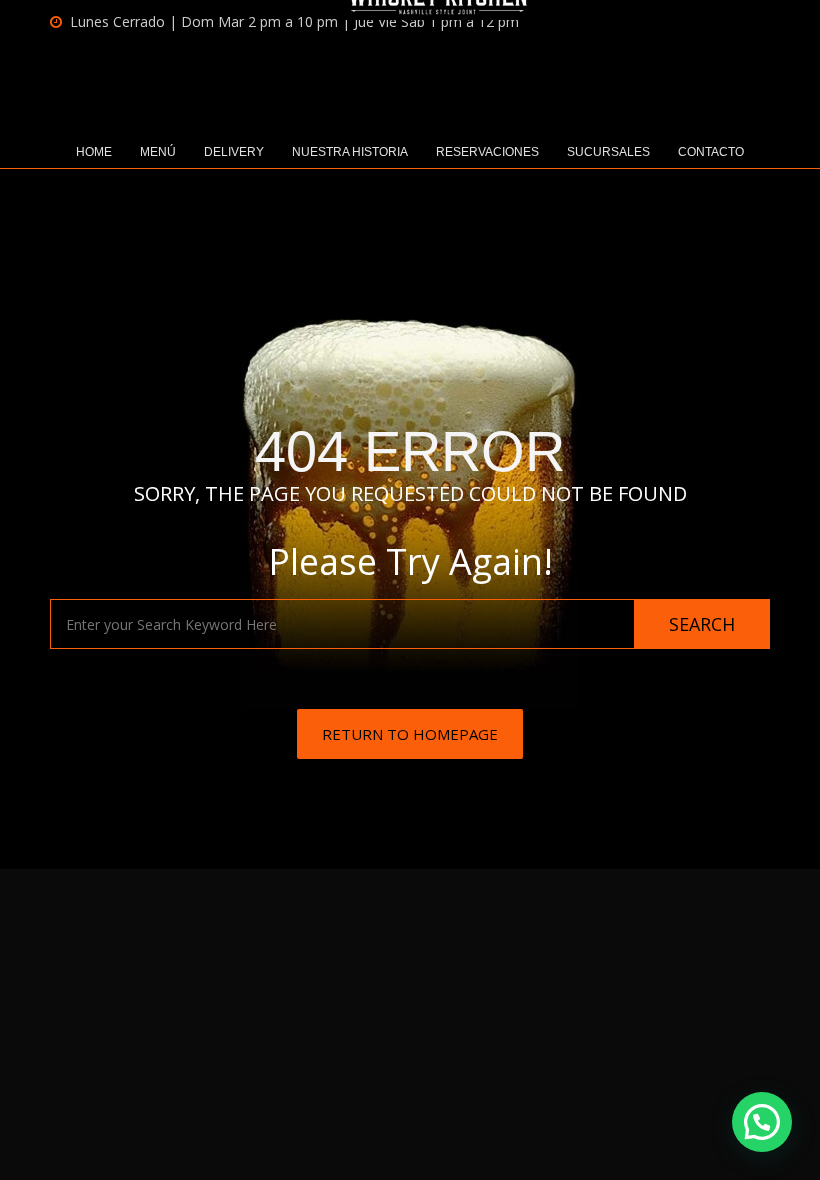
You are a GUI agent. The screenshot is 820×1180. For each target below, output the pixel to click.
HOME (94, 152)
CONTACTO (711, 152)
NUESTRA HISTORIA (350, 152)
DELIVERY (234, 152)
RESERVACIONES (487, 152)
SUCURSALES (608, 152)
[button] (762, 1122)
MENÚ (158, 152)
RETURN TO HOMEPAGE (410, 734)
